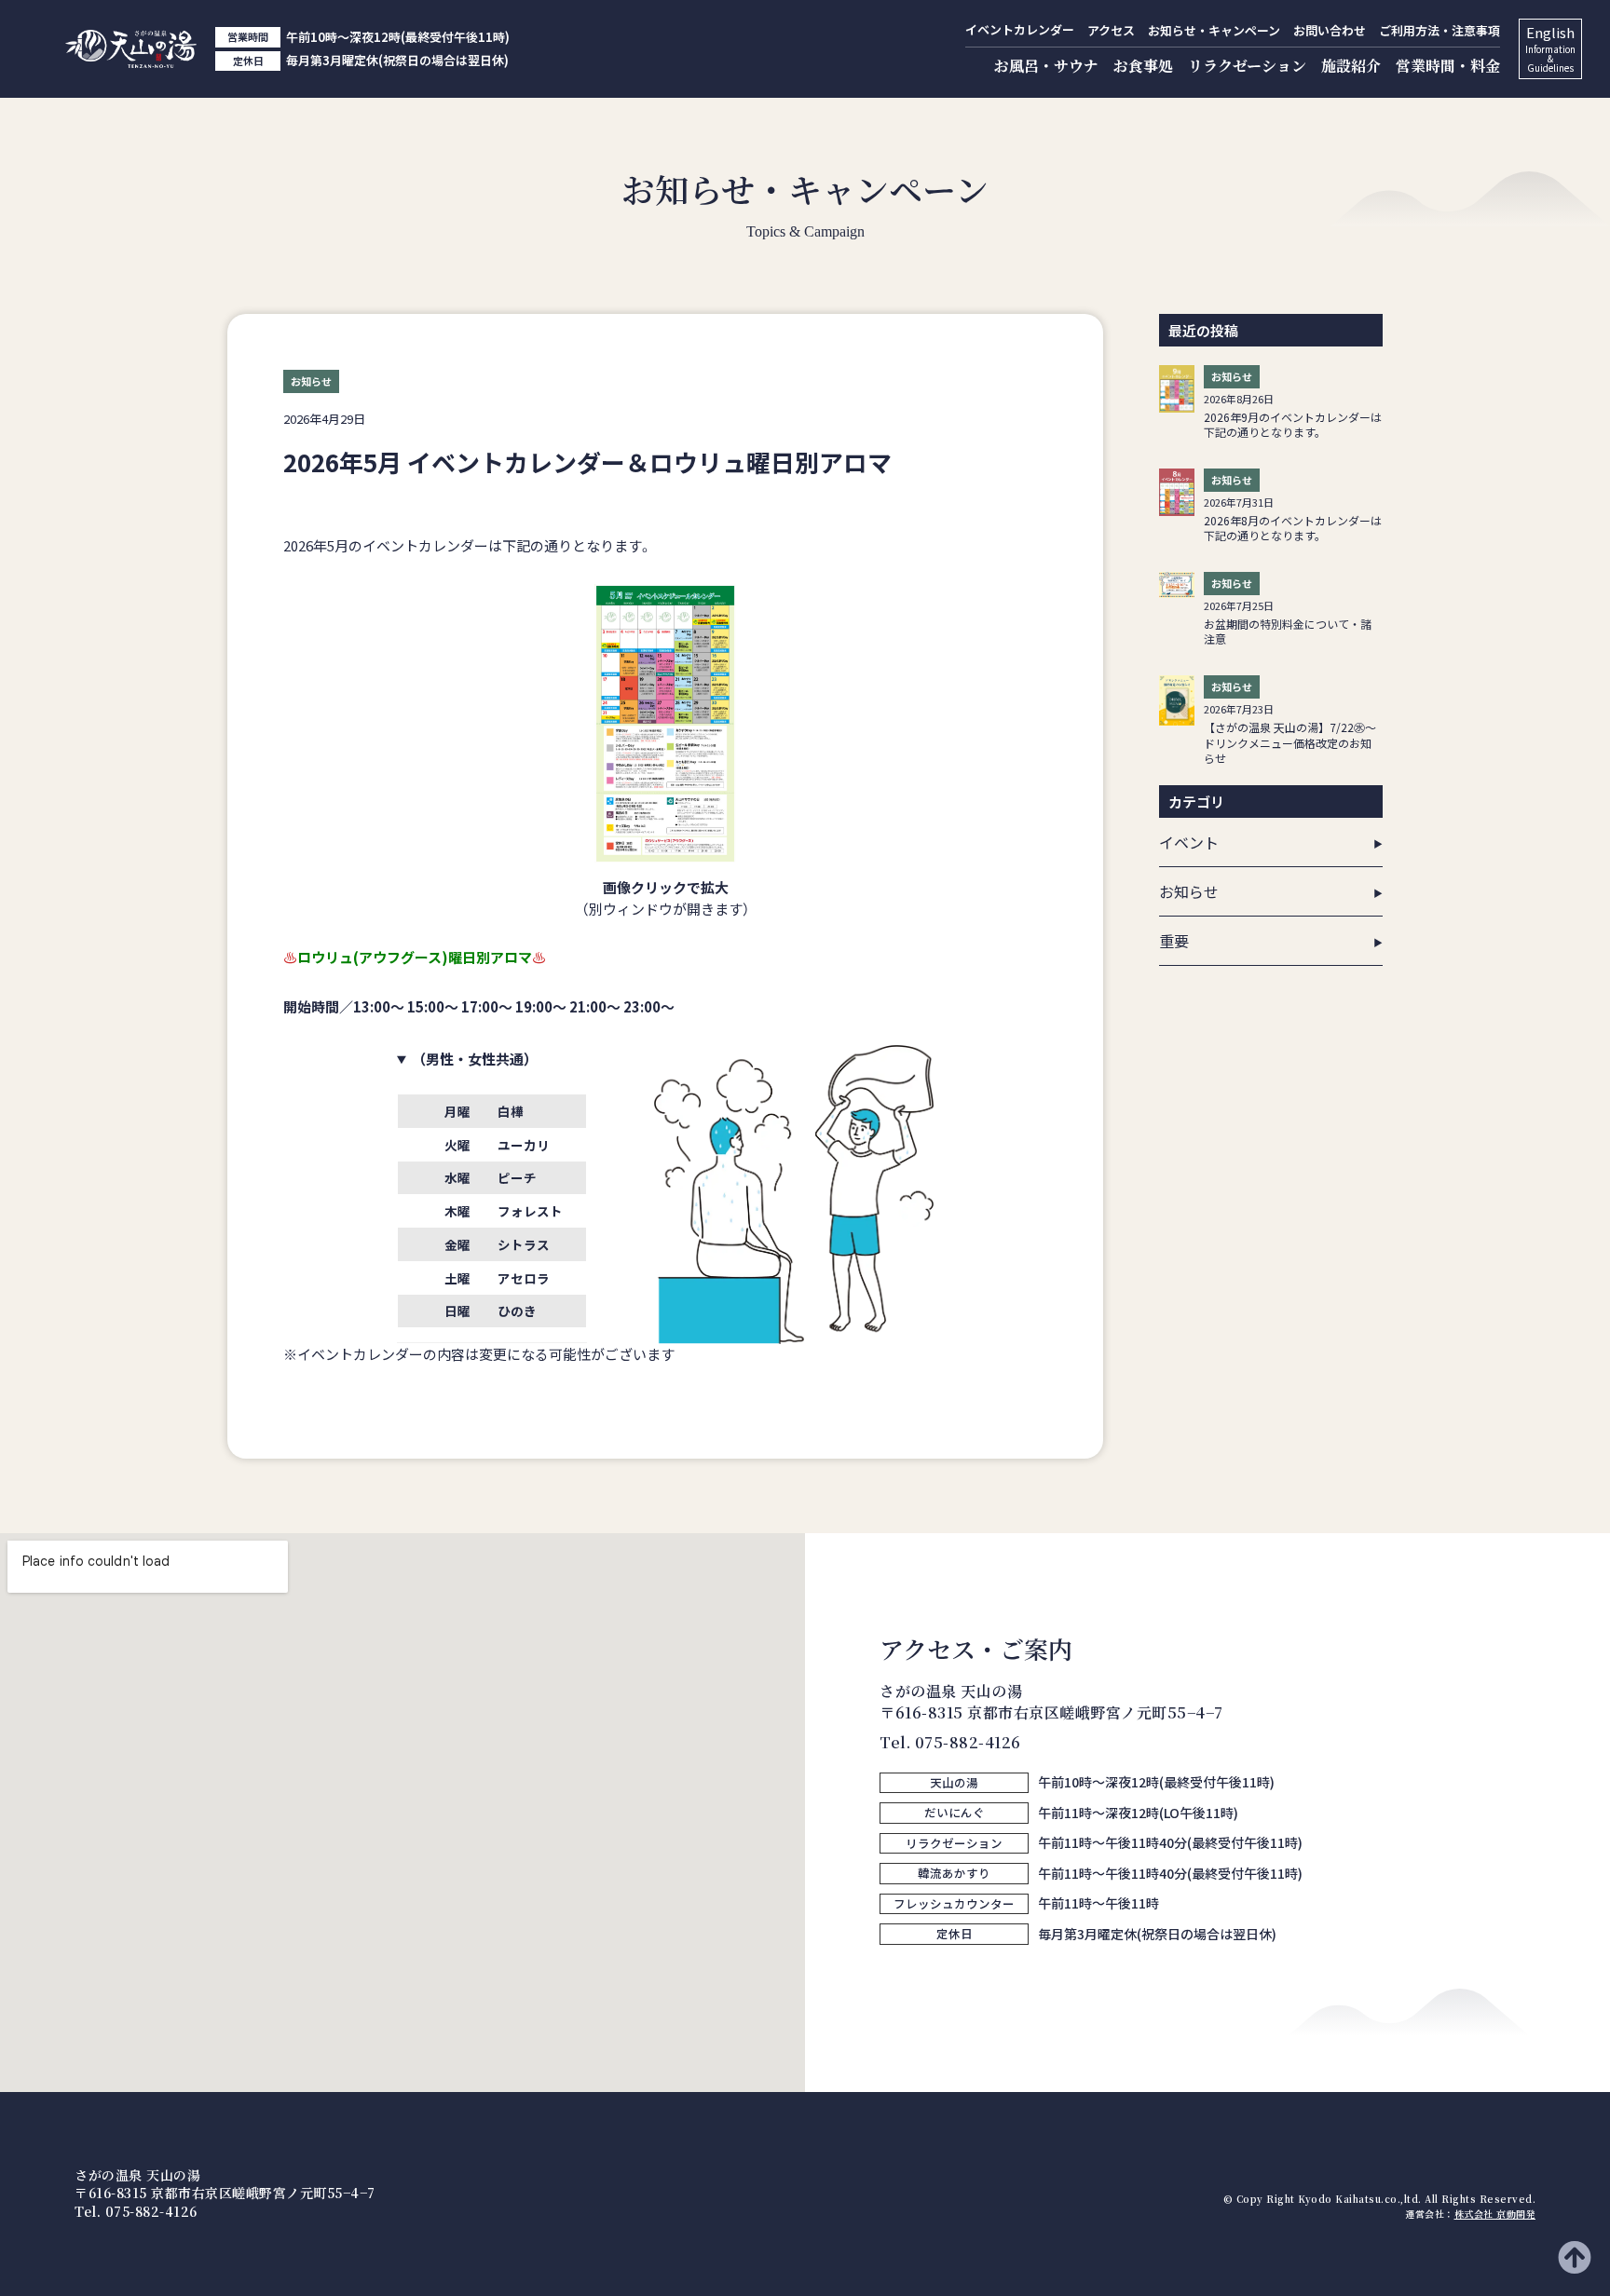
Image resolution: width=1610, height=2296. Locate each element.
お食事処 (1143, 66)
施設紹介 (1351, 66)
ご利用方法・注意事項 (1439, 30)
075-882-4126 (968, 1742)
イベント (1189, 842)
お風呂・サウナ (1046, 66)
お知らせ (1189, 891)
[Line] (931, 1977)
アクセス (1111, 30)
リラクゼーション (1247, 66)
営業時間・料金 (1448, 66)
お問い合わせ (1330, 30)
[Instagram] (894, 1977)
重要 (1174, 941)
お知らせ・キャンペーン (1214, 30)
